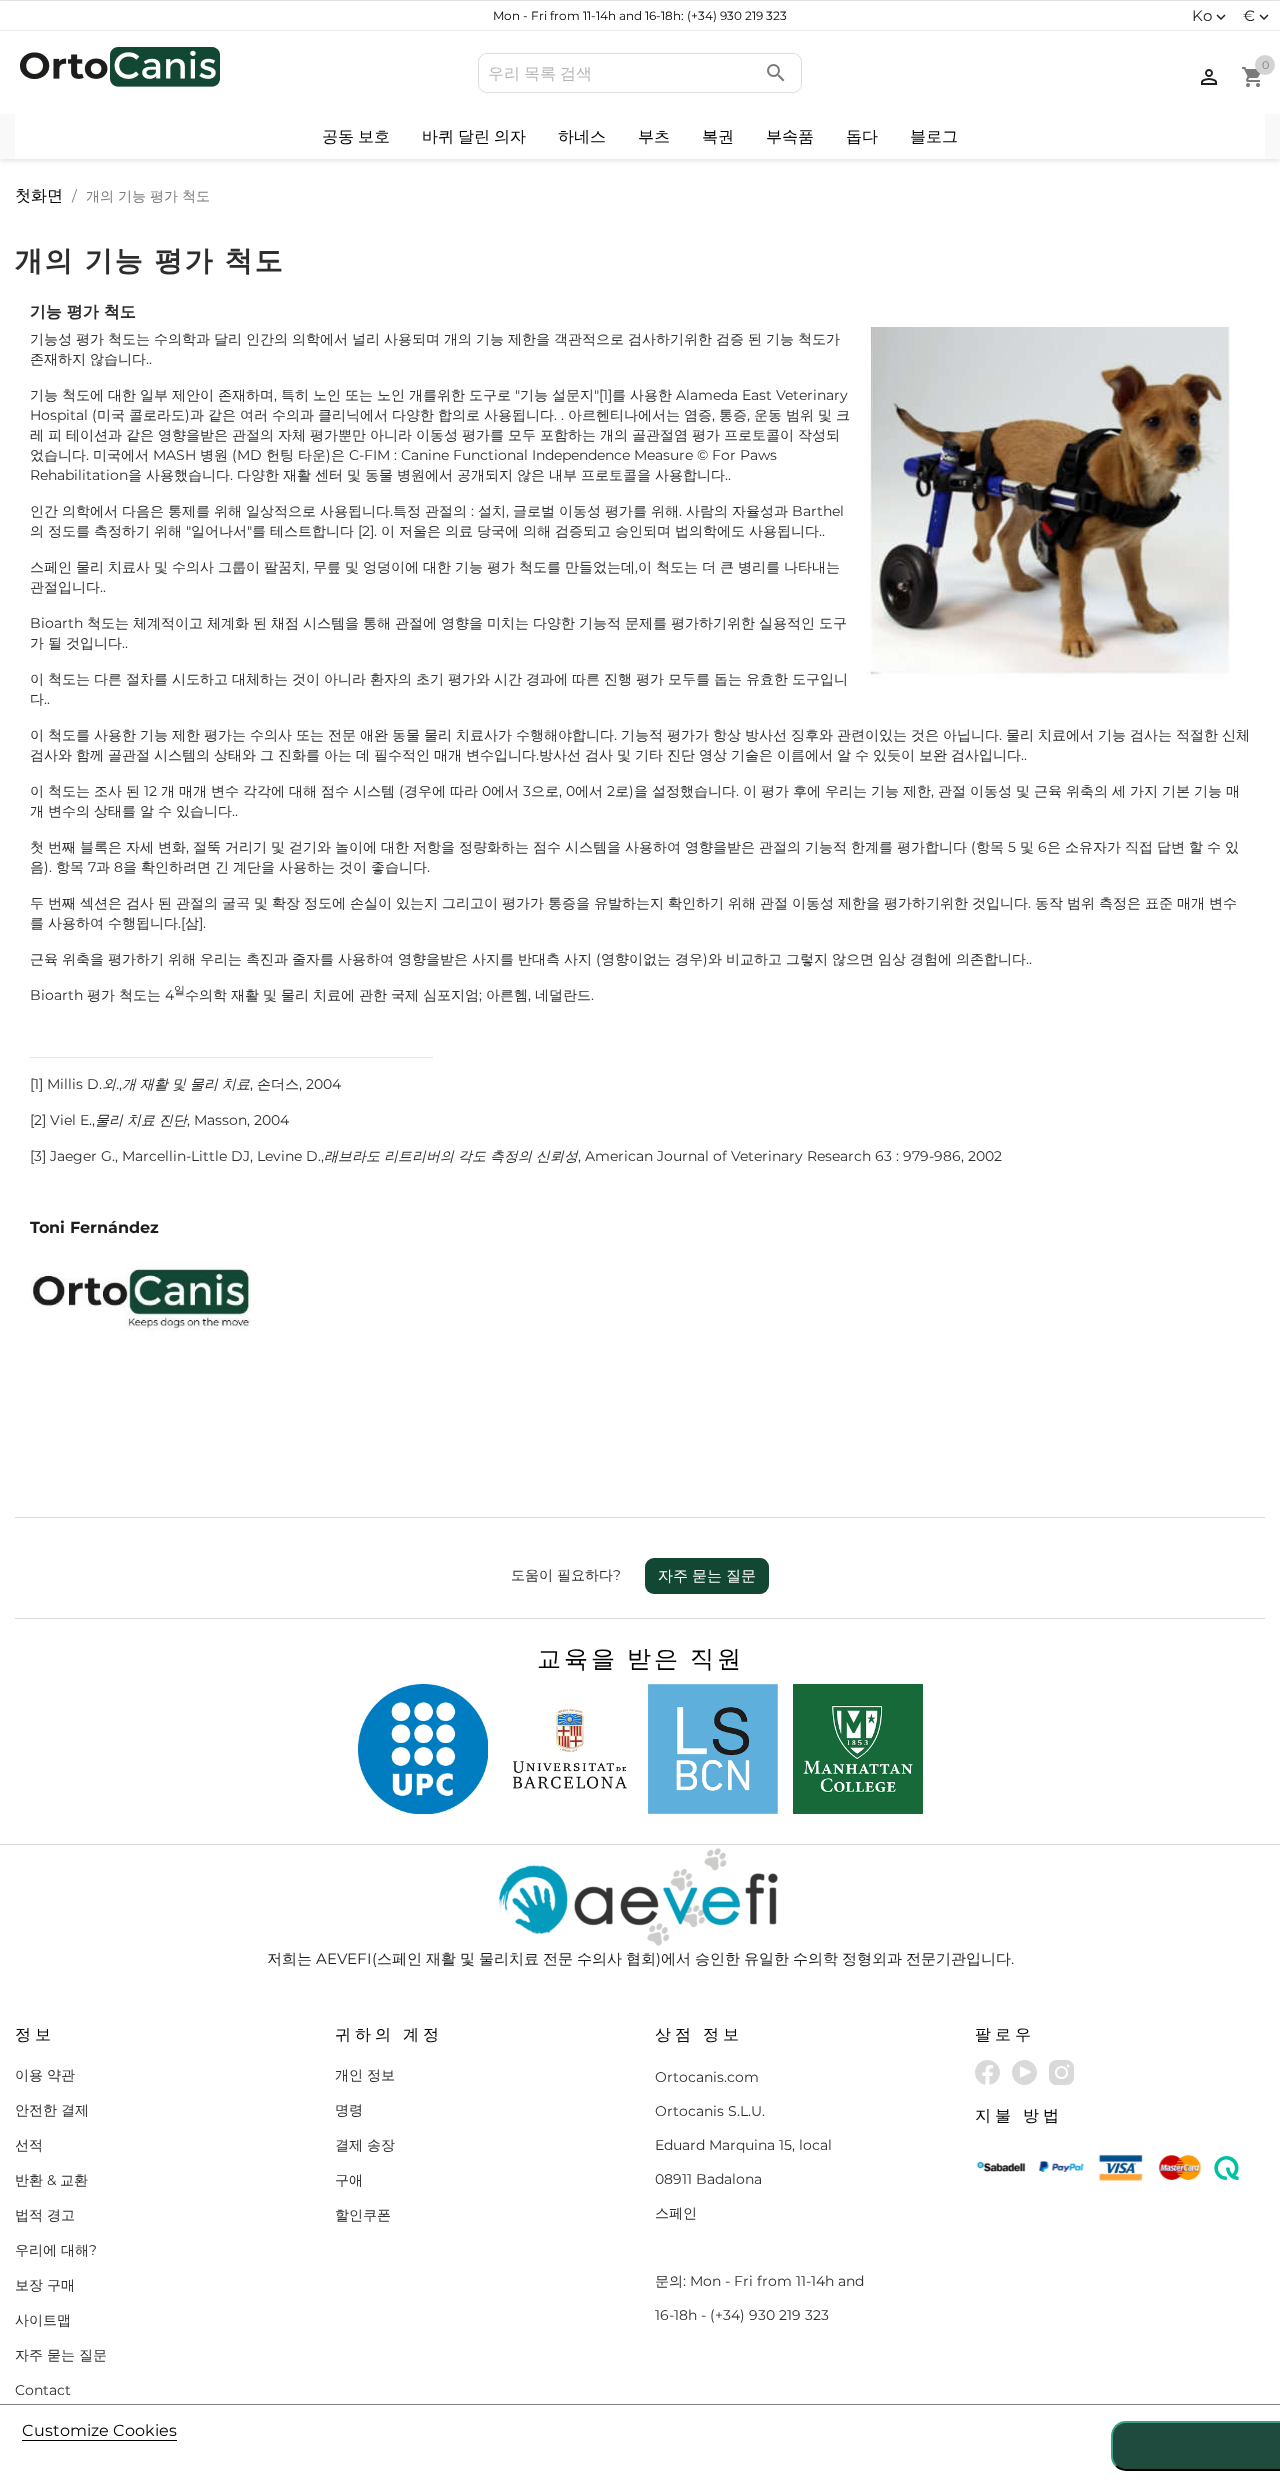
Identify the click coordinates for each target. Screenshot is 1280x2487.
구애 (349, 2180)
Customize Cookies (99, 2430)
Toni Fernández (94, 1227)
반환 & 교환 (51, 2180)
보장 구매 (45, 2285)
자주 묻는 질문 (707, 1575)
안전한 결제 (52, 2110)
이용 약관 (45, 2075)
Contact (43, 2390)
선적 (29, 2145)
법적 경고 (45, 2215)
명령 (349, 2110)
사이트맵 (43, 2320)
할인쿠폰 (363, 2215)
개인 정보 (365, 2075)
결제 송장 (365, 2145)
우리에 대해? (56, 2250)
